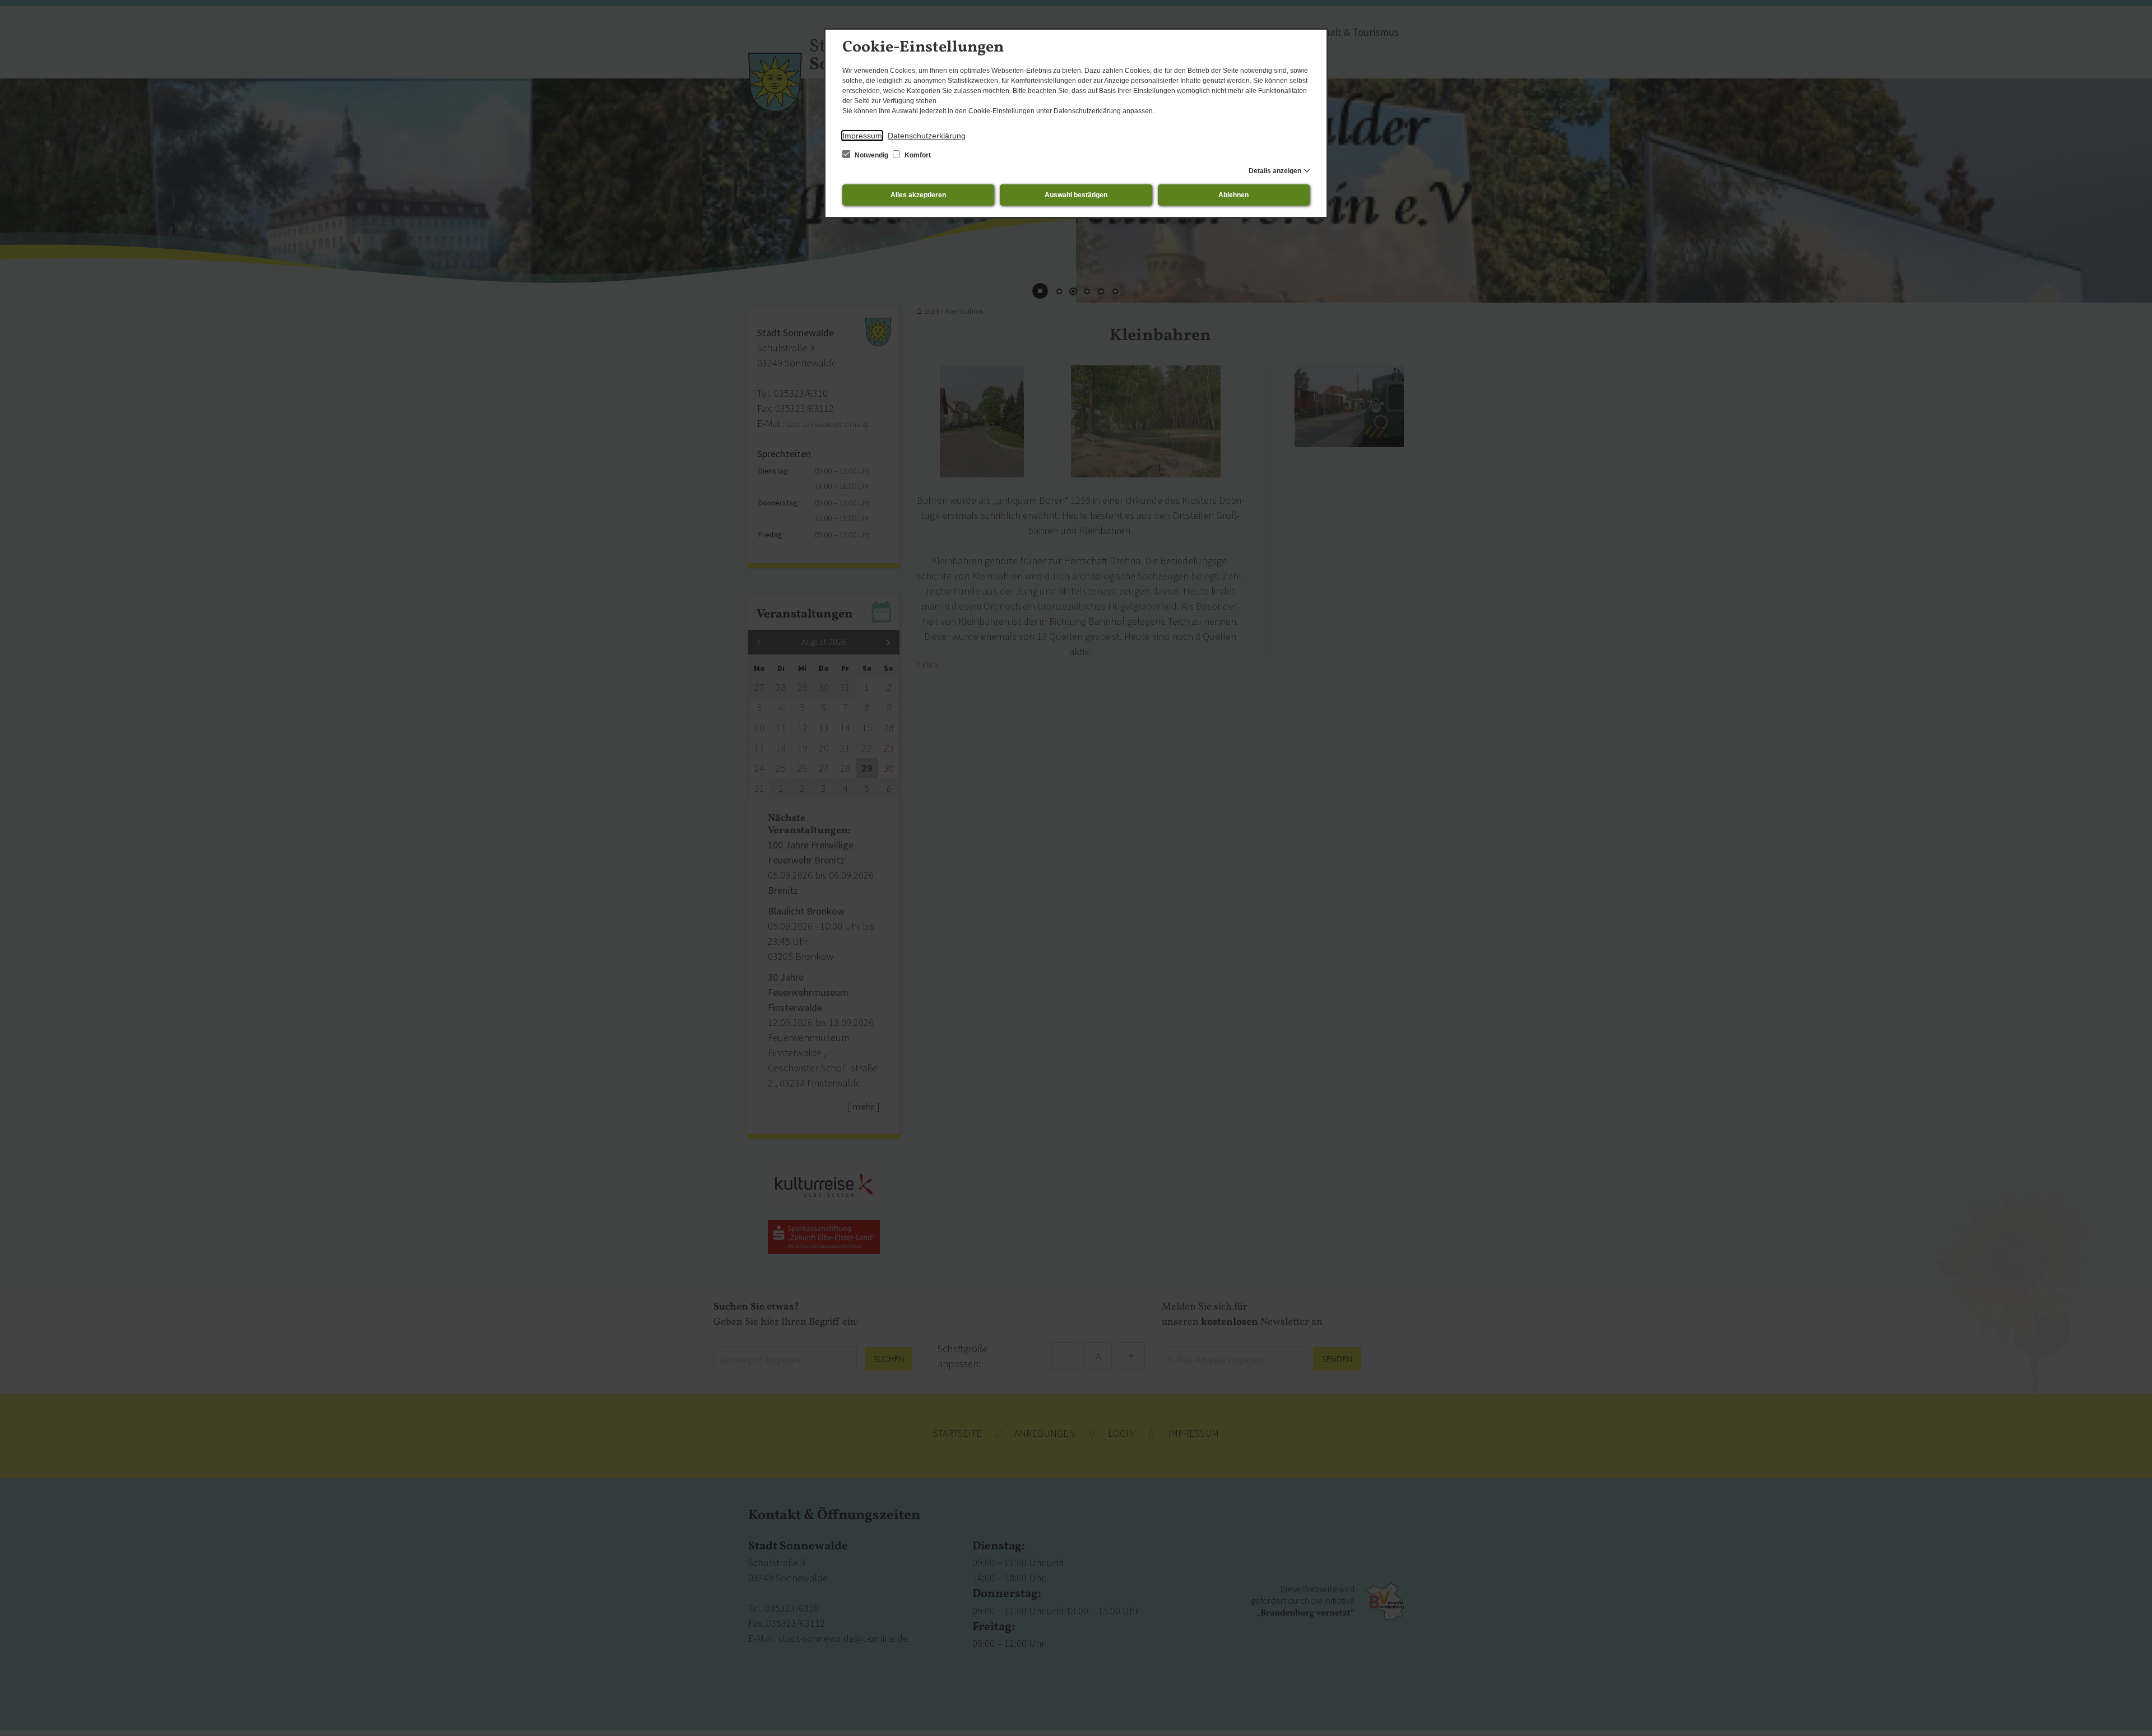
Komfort (917, 155)
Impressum (862, 136)
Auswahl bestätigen (1076, 195)
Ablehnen (1233, 195)
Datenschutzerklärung (927, 136)
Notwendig (871, 155)
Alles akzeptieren (918, 195)
